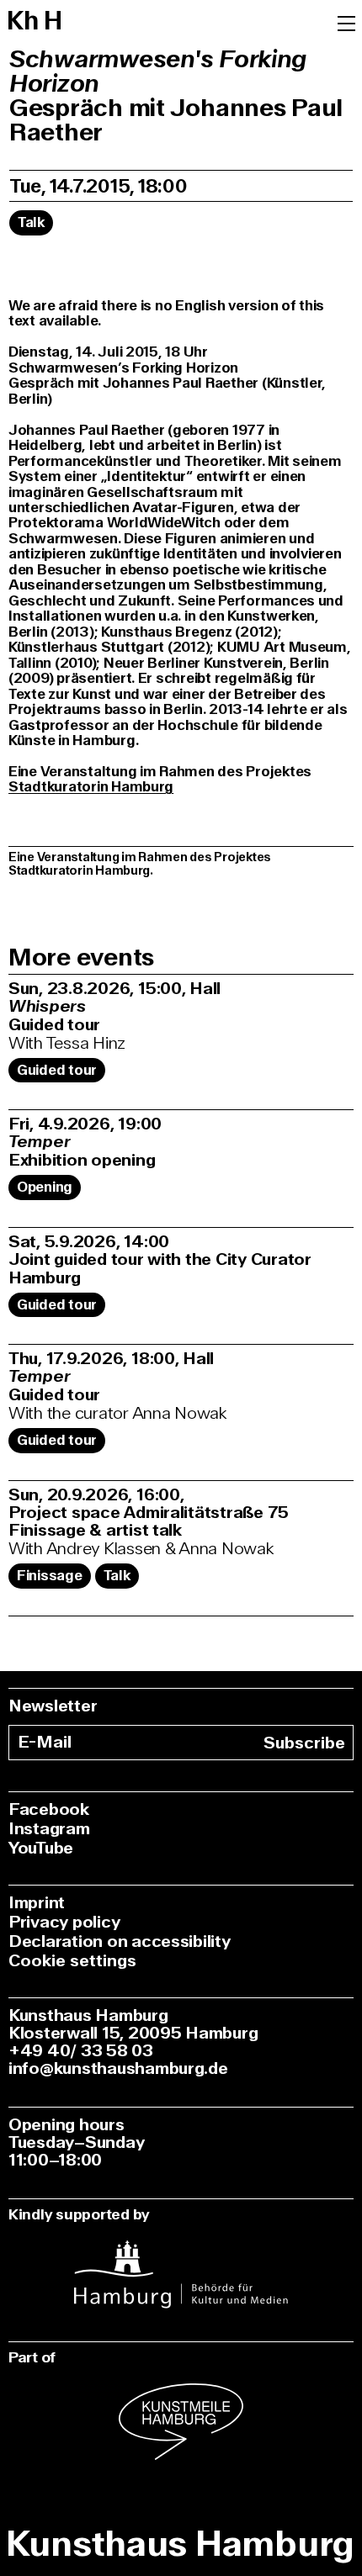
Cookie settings (72, 1961)
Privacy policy (64, 1922)
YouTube (41, 1848)
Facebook (49, 1809)
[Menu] (346, 22)
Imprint (37, 1903)
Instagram (49, 1829)
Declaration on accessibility (120, 1941)
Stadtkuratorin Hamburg (91, 787)
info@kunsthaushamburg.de (118, 2068)
